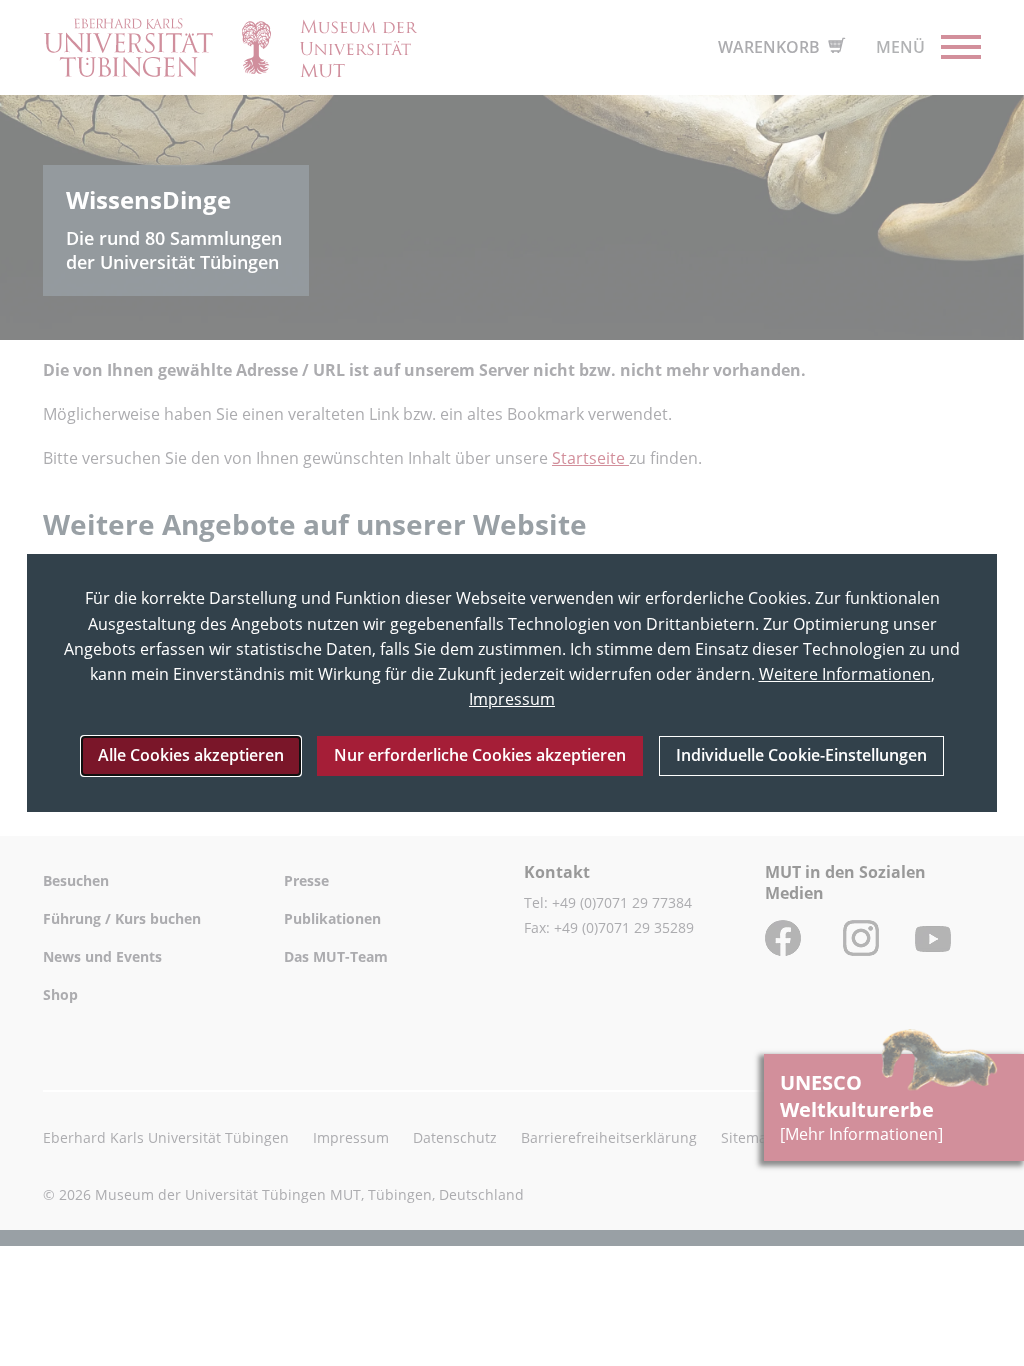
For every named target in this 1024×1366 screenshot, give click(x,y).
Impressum (512, 699)
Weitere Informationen (845, 674)
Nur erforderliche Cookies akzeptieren (480, 755)
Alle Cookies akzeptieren (191, 755)
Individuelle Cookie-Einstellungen (801, 755)
